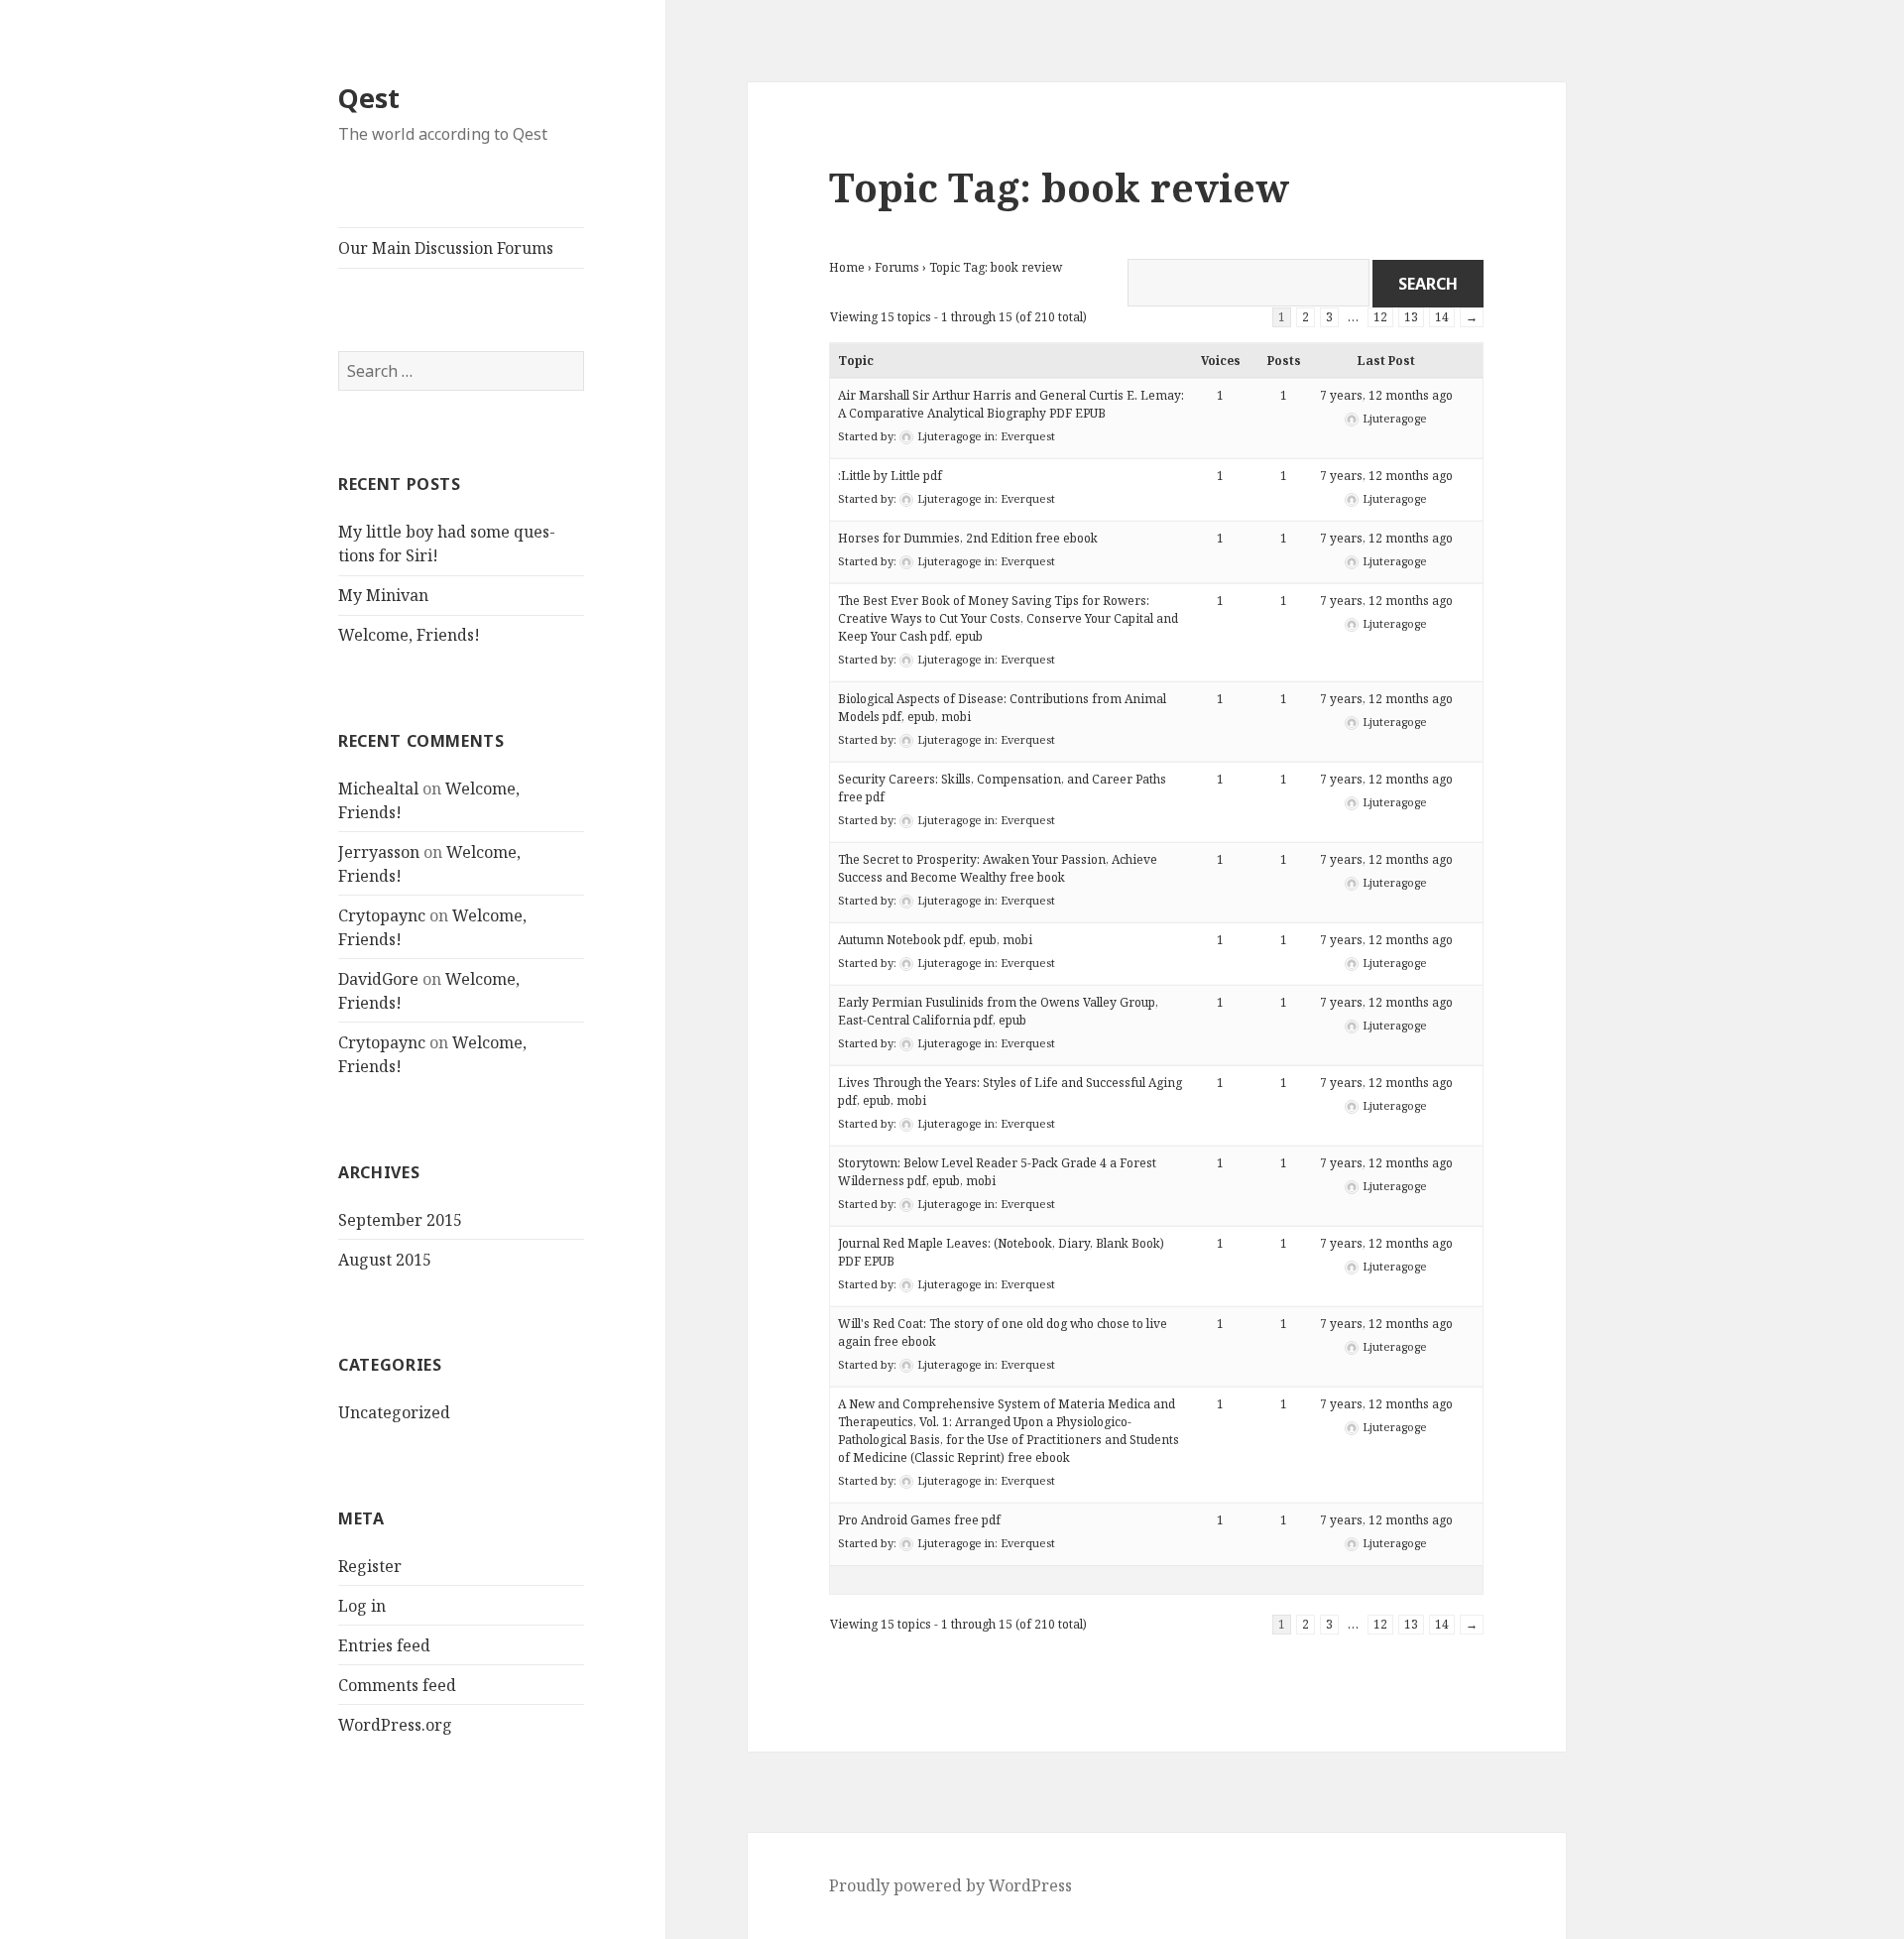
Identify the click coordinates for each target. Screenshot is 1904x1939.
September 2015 (400, 1220)
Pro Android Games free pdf (919, 1520)
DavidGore (378, 979)
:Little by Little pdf (890, 476)
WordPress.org (395, 1725)
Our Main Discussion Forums (446, 248)
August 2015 (385, 1260)
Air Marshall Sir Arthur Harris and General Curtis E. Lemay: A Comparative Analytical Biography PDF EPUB (1011, 404)
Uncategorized (394, 1412)
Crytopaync (382, 915)
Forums (897, 267)
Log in (362, 1606)
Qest (369, 98)
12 (1380, 317)
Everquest (1028, 436)
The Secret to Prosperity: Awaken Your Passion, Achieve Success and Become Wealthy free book (998, 868)
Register (370, 1566)
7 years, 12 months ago (1386, 395)
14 (1442, 317)
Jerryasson (379, 852)
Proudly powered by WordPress (951, 1885)
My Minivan (383, 595)
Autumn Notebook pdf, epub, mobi (935, 940)
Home (847, 267)
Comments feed (397, 1685)
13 (1411, 317)
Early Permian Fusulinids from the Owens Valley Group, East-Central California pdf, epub (998, 1011)
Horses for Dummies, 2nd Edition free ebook (968, 538)
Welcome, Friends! (409, 635)
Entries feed (384, 1645)
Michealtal (378, 788)
